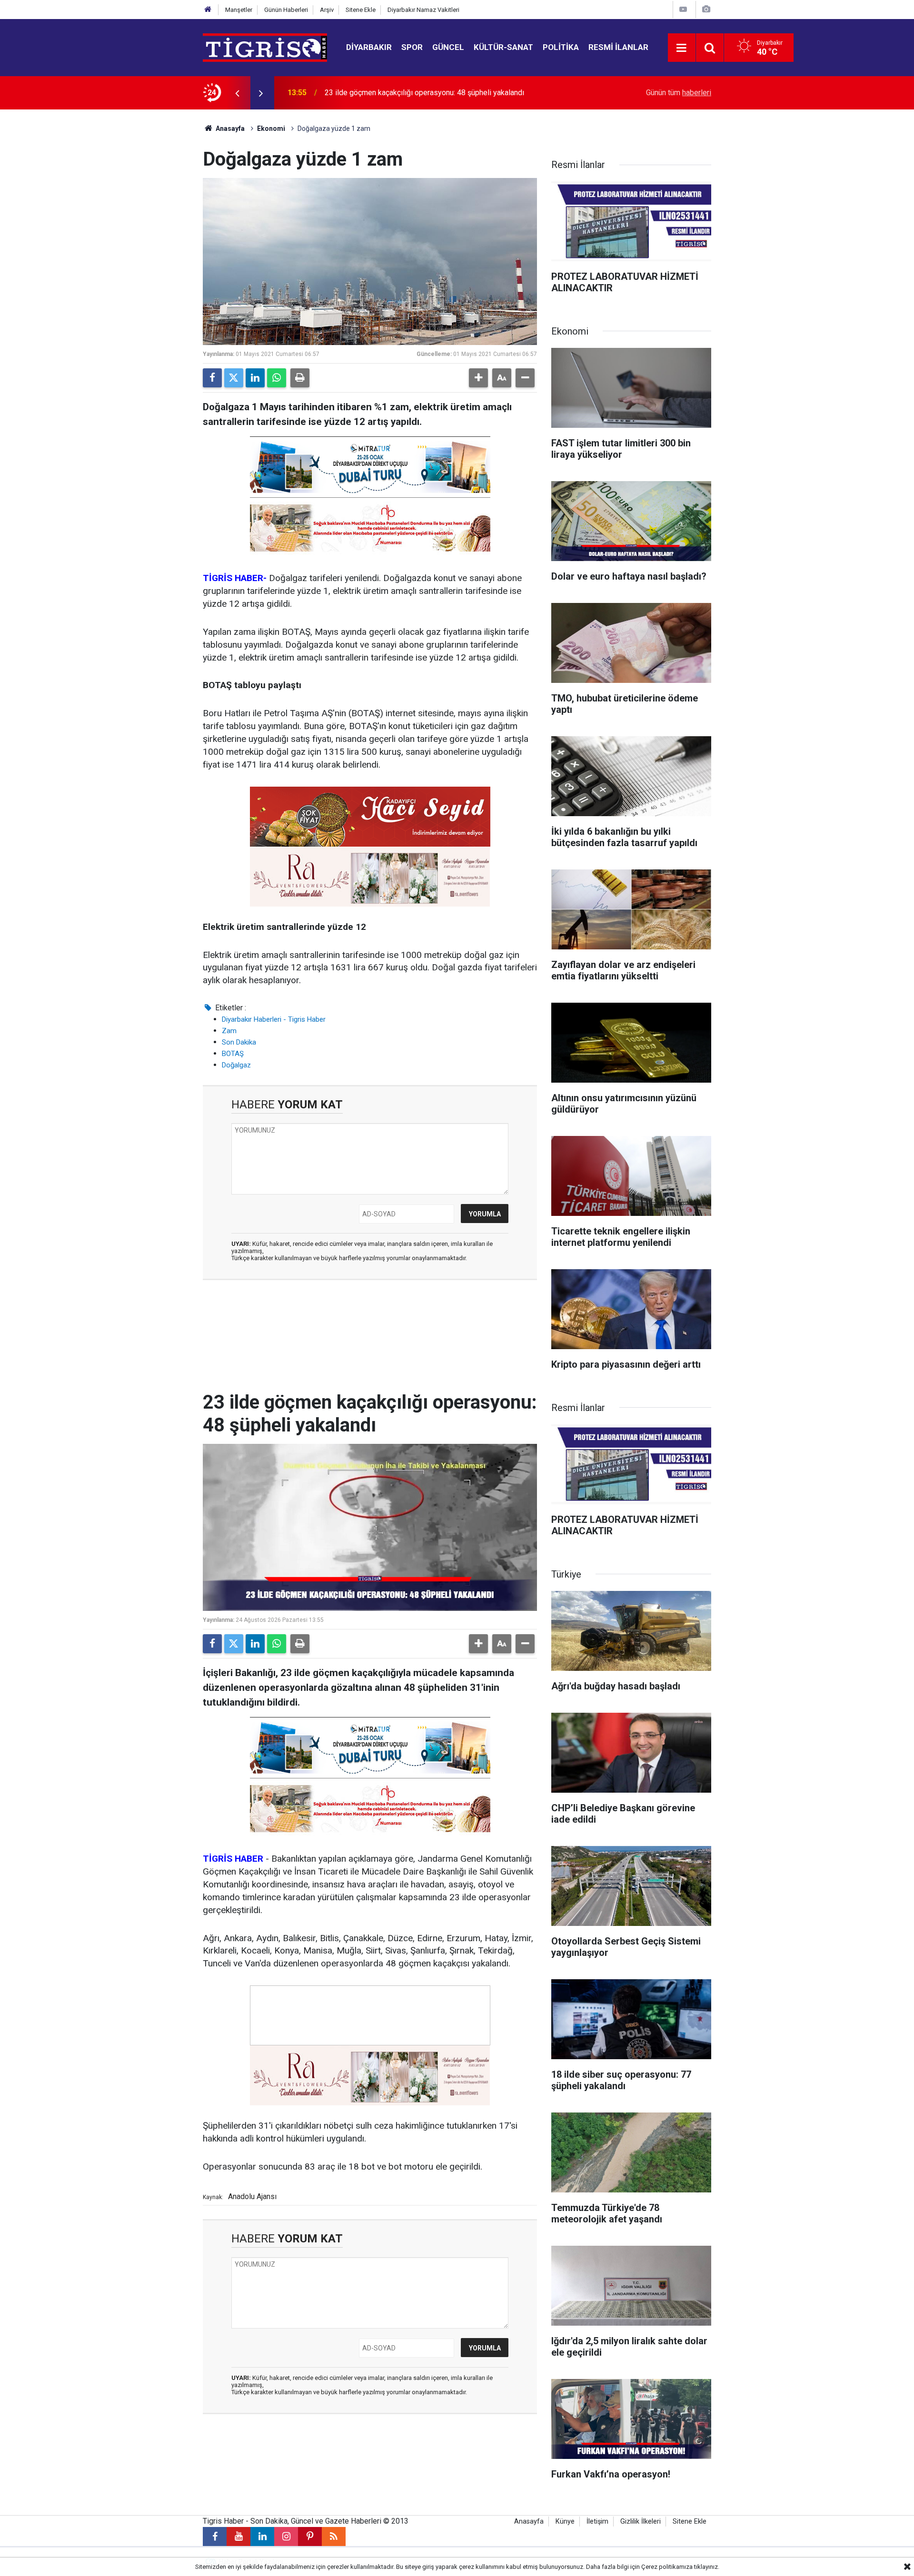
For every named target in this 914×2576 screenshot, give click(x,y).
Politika (561, 47)
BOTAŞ (233, 1054)
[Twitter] (234, 378)
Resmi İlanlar (618, 47)
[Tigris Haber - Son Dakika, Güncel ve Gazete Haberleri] (265, 47)
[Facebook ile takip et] (215, 2537)
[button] (478, 378)
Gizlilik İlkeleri (641, 2522)
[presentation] (237, 93)
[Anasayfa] (208, 10)
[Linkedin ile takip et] (262, 2537)
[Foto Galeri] (706, 9)
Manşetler (239, 10)
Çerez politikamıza (667, 2567)
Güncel (448, 47)
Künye (565, 2522)
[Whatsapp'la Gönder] (277, 378)
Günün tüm (679, 93)
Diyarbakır (369, 47)
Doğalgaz (236, 1065)
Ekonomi (271, 128)
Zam (229, 1031)
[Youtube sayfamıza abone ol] (238, 2537)
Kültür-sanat (503, 47)
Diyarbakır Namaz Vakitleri (423, 10)
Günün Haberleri (286, 10)
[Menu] (682, 48)
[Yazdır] (300, 378)
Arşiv (327, 10)
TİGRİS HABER (233, 1859)
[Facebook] (212, 378)
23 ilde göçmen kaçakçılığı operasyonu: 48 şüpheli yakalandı (424, 82)
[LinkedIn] (255, 378)
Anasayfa (229, 128)
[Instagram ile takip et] (286, 2537)
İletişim (597, 2522)
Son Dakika (239, 1042)
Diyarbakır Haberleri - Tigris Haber (274, 1019)
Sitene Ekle (361, 10)
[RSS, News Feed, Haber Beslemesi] (334, 2537)
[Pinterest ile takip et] (310, 2537)
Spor (412, 47)
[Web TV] (683, 9)
